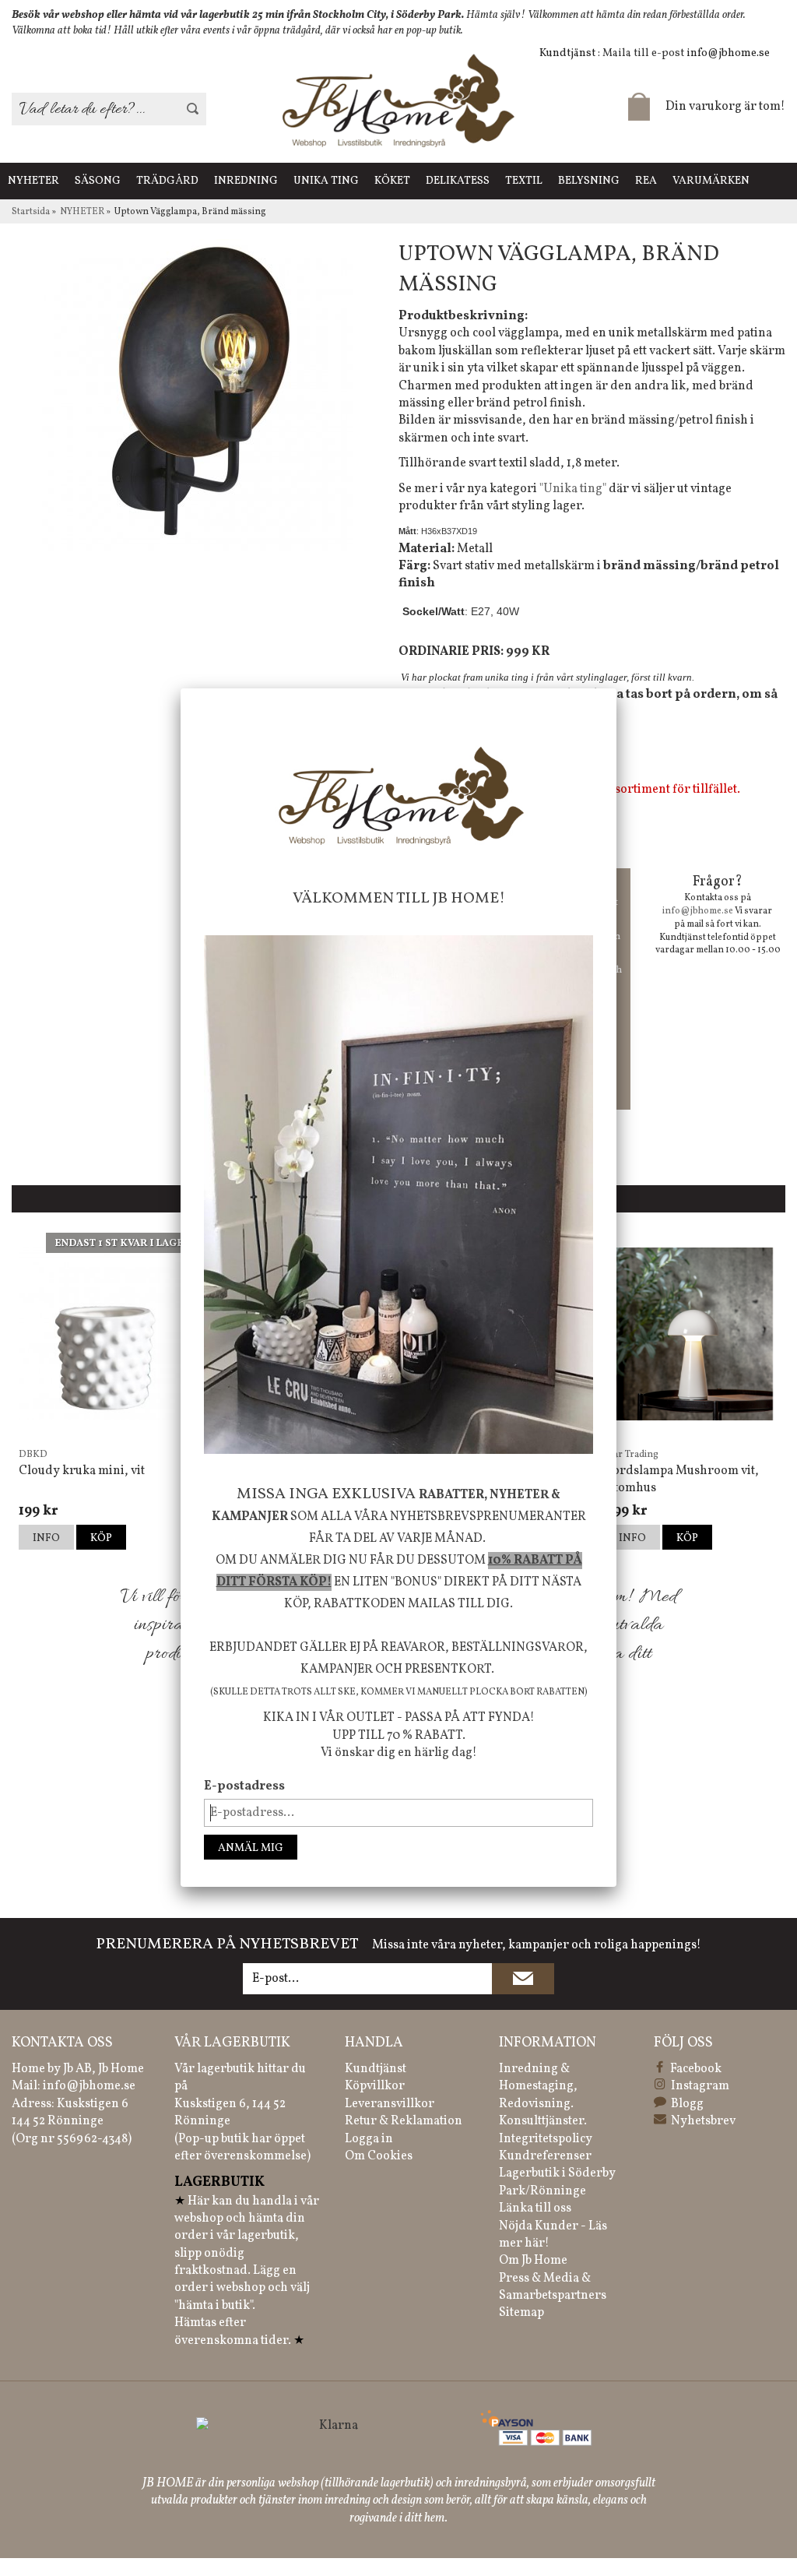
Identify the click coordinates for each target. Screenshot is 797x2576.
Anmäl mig (251, 1848)
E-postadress (244, 1786)
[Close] (616, 688)
